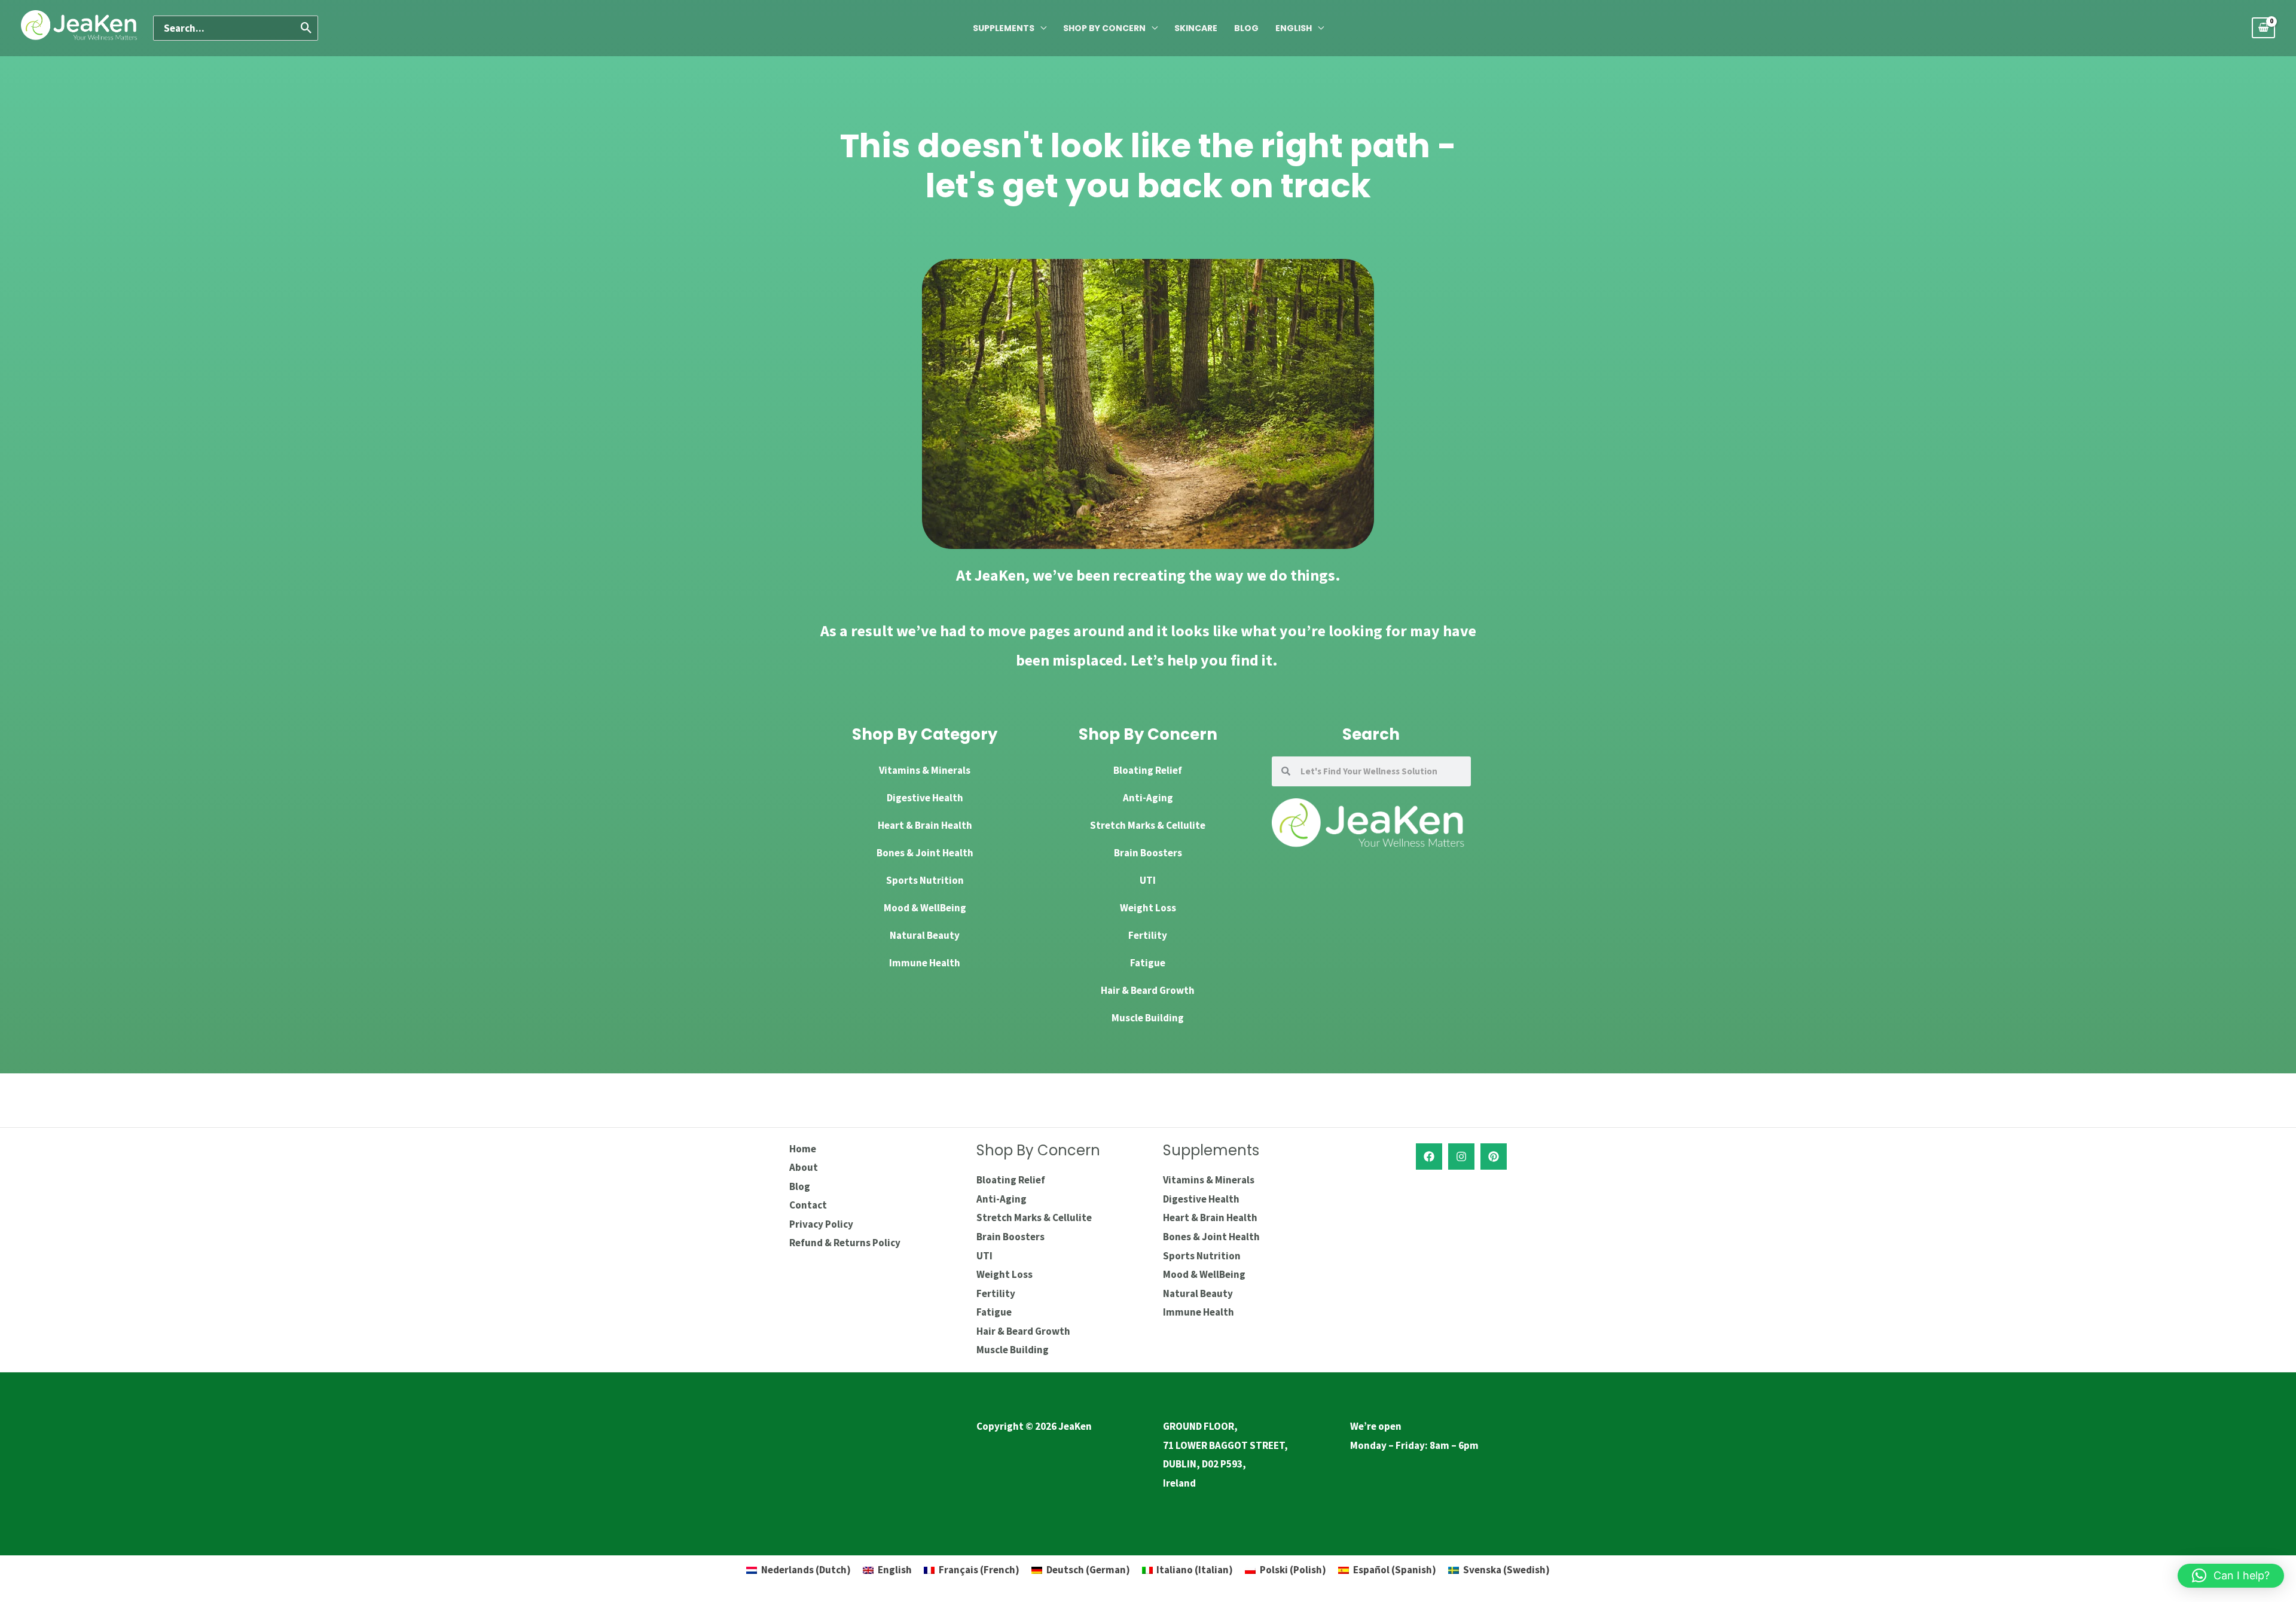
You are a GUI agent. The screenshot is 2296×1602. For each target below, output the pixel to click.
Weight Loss (1148, 908)
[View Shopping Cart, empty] (2263, 28)
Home (803, 1149)
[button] (2231, 1576)
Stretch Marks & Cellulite (1148, 825)
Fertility (1148, 935)
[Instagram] (1461, 1157)
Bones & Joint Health (925, 853)
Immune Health (925, 963)
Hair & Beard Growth (1148, 990)
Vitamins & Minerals (925, 770)
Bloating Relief (1148, 770)
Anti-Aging (1148, 798)
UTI (1148, 880)
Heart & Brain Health (925, 825)
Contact (808, 1205)
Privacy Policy (821, 1224)
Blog (1246, 28)
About (804, 1167)
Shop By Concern (1104, 28)
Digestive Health (925, 798)
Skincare (1196, 28)
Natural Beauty (925, 935)
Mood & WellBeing (925, 908)
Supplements (1004, 28)
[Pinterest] (1494, 1157)
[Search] (307, 28)
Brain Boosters (1148, 853)
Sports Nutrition (925, 880)
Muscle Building (1148, 1018)
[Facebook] (1429, 1157)
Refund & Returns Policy (845, 1243)
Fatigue (1148, 963)
